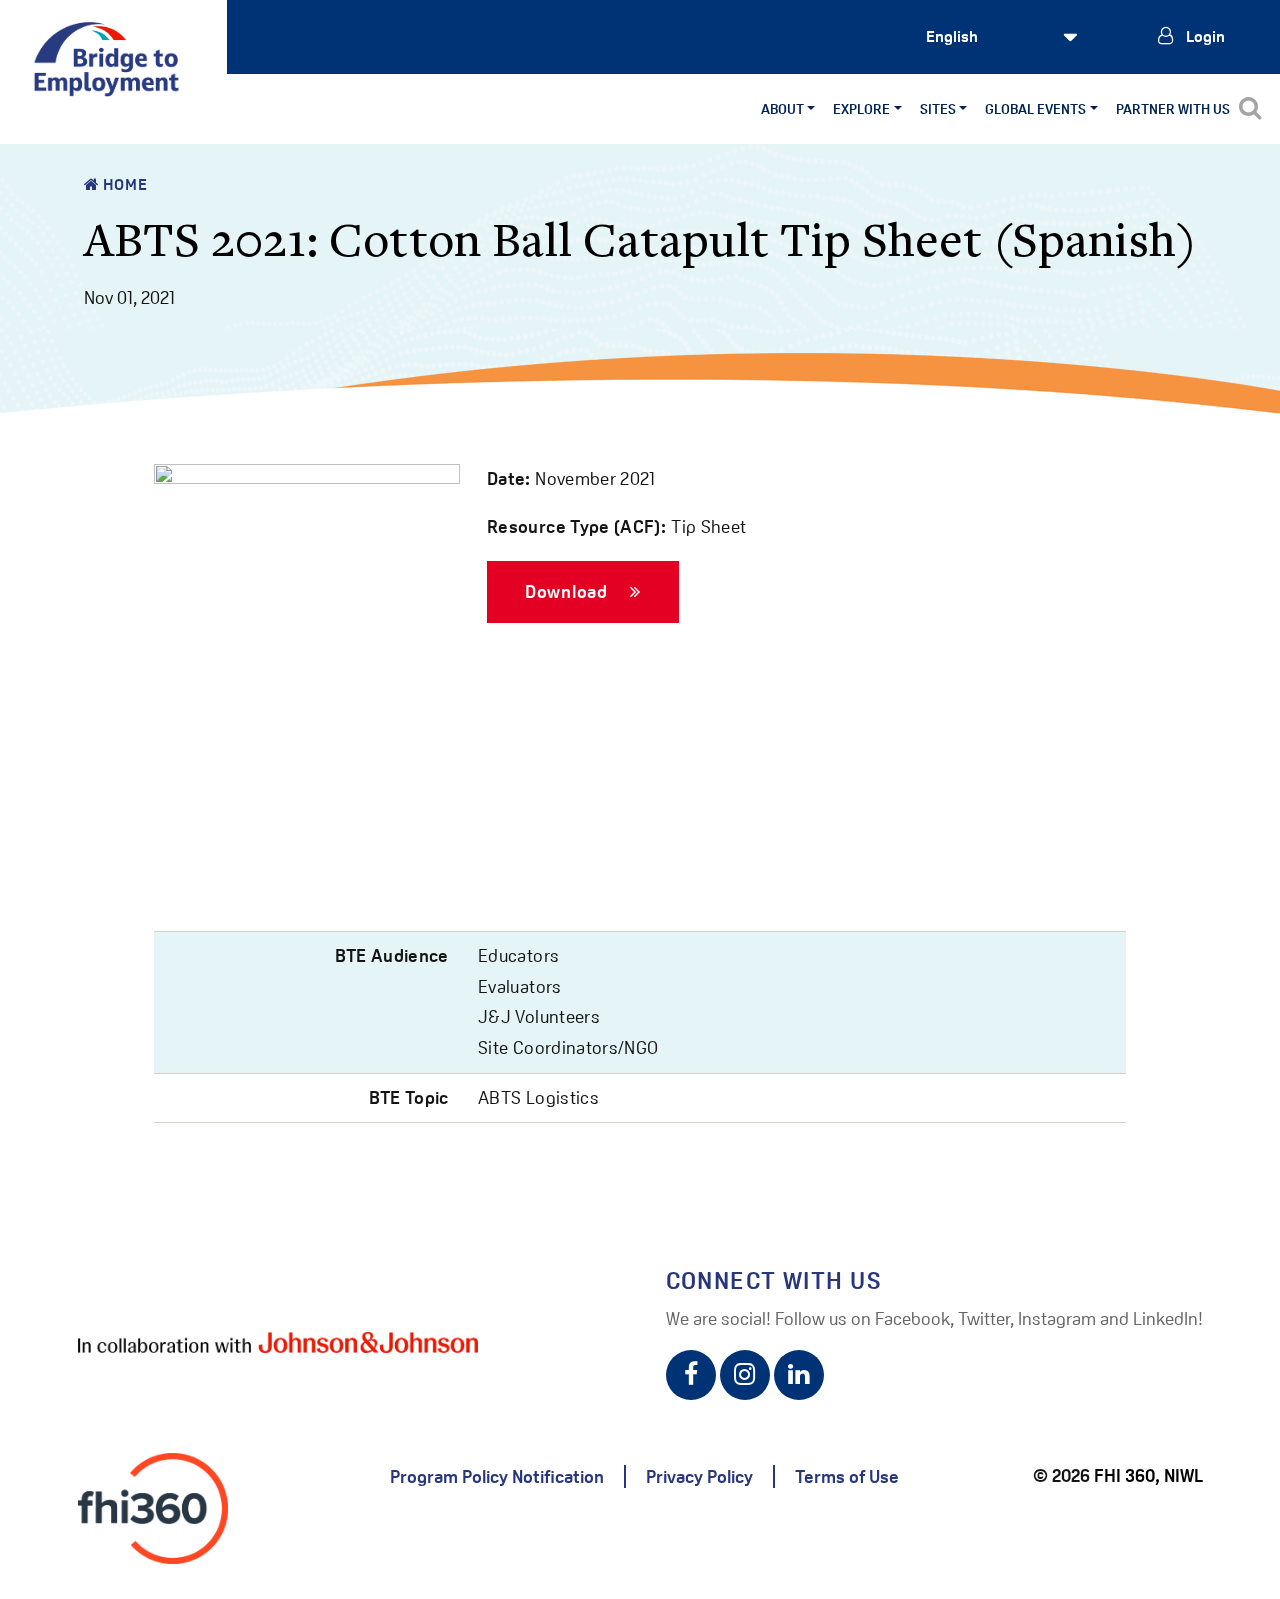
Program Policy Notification (497, 1476)
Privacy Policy (699, 1476)
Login (1204, 36)
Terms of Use (847, 1476)
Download (568, 590)
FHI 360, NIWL (1148, 1475)
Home (123, 184)
